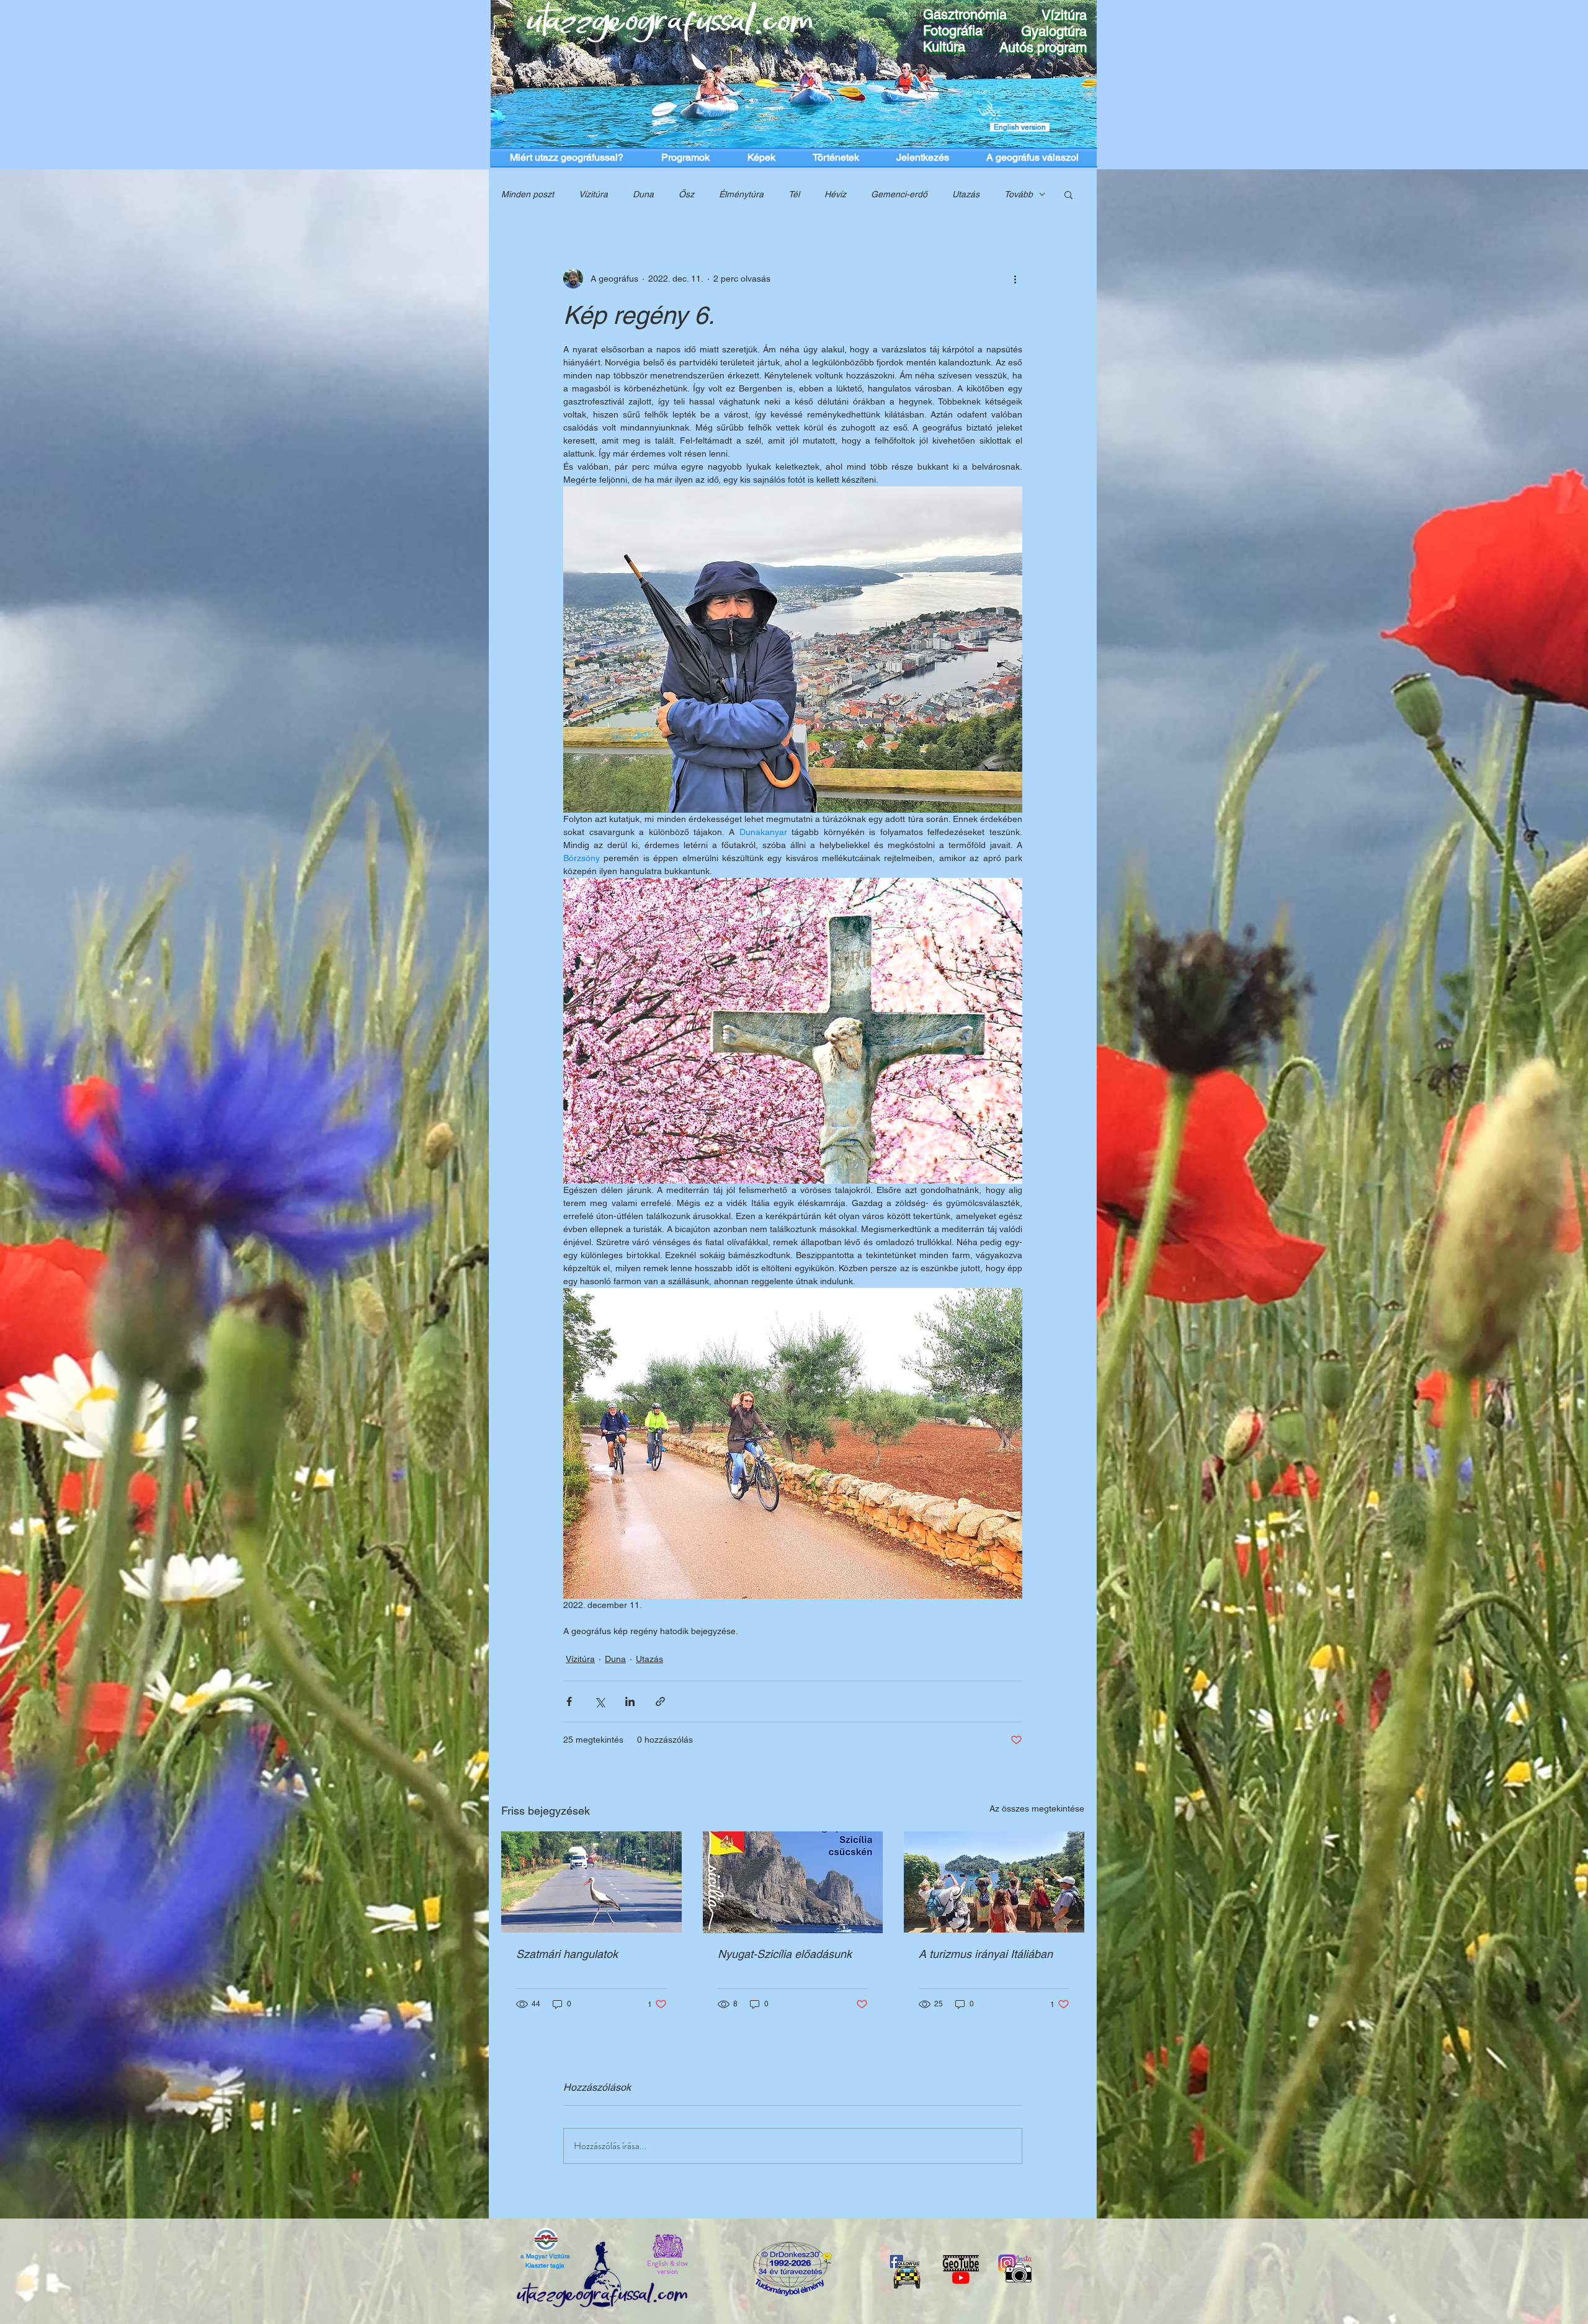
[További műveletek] (1015, 279)
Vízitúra (593, 194)
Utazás (966, 194)
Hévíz (835, 194)
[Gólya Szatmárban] (591, 1882)
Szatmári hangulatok (567, 1954)
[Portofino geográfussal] (994, 1882)
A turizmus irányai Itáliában (986, 1954)
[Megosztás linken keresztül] (660, 1701)
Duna (643, 194)
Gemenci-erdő (899, 194)
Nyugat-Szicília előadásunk (785, 1954)
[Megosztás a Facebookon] (569, 1701)
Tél (794, 194)
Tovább (1019, 194)
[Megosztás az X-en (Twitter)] (600, 1701)
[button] (1068, 194)
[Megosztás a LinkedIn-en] (630, 1701)
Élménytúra (741, 194)
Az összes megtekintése (1037, 1808)
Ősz (686, 194)
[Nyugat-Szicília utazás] (793, 1882)
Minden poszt (528, 194)
